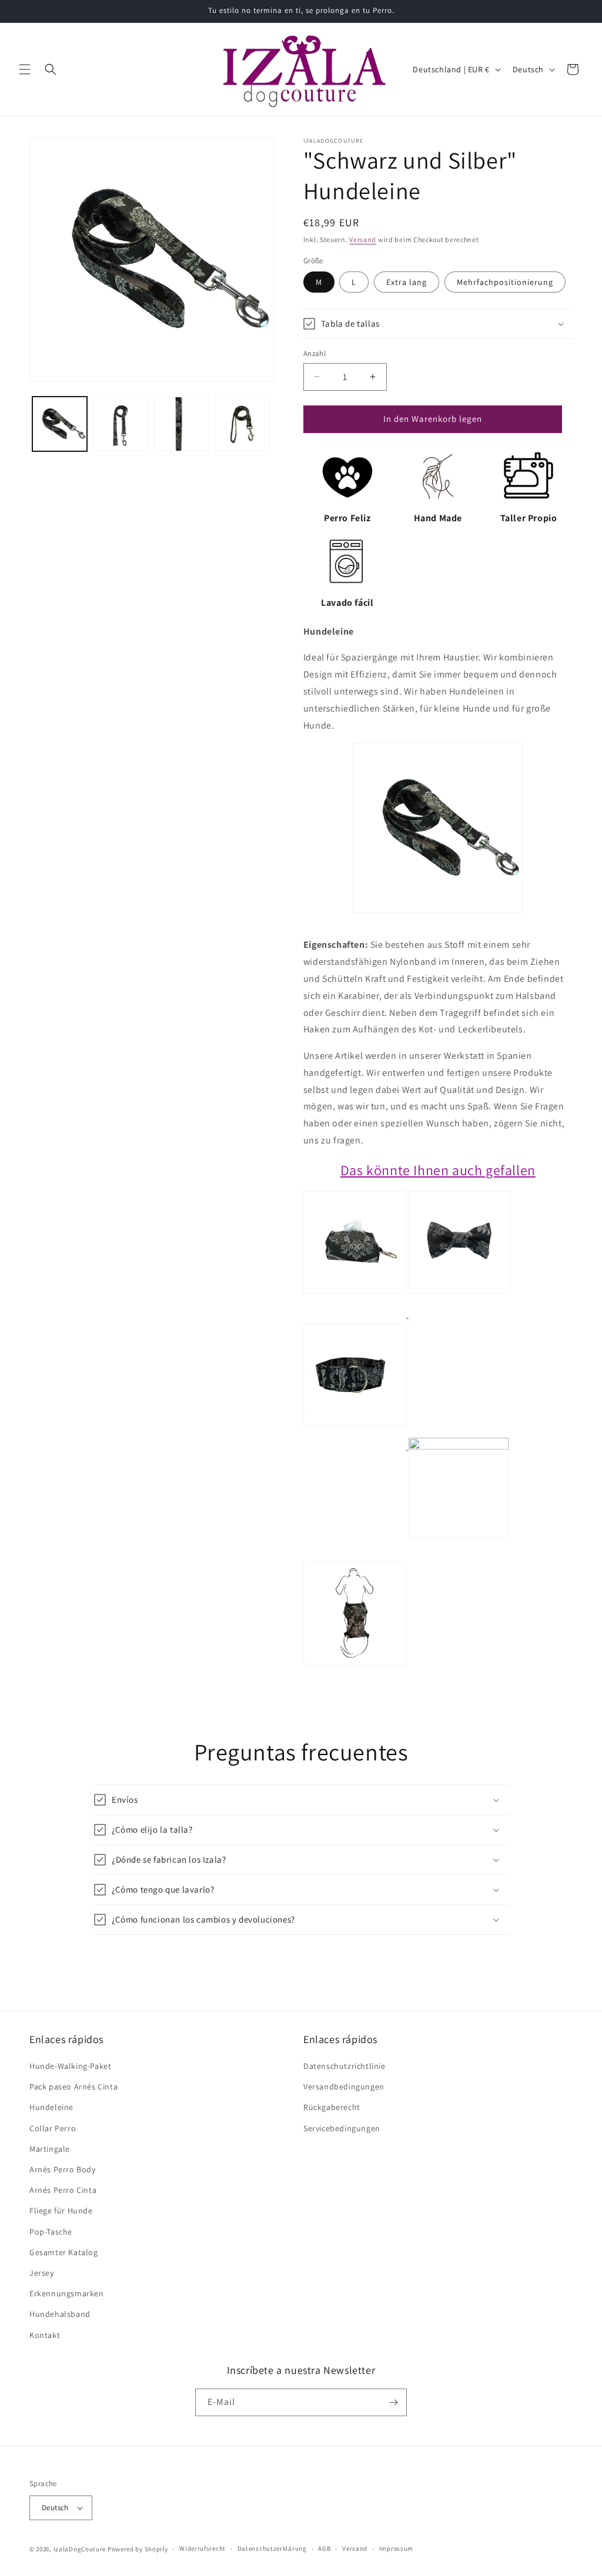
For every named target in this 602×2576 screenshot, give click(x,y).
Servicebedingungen (342, 2128)
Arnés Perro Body (63, 2169)
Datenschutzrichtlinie (345, 2066)
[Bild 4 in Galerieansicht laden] (242, 424)
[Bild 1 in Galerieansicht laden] (60, 424)
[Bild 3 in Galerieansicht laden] (181, 424)
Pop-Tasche (51, 2232)
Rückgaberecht (332, 2107)
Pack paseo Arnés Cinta (73, 2087)
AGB (324, 2548)
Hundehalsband (60, 2314)
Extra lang (407, 282)
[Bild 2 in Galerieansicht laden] (120, 424)
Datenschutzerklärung (272, 2548)
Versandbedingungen (344, 2087)
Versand (363, 239)
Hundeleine (51, 2107)
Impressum (396, 2548)
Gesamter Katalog (64, 2252)
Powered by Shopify (138, 2549)
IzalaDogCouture (80, 2549)
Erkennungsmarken (67, 2293)
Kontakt (45, 2335)
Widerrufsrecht (203, 2548)
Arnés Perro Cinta (63, 2190)
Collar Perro (53, 2128)
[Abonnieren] (393, 2402)
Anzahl (315, 353)
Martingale (50, 2149)
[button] (25, 69)
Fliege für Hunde (61, 2211)
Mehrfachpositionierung (505, 282)
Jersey (42, 2273)
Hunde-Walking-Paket (70, 2066)
